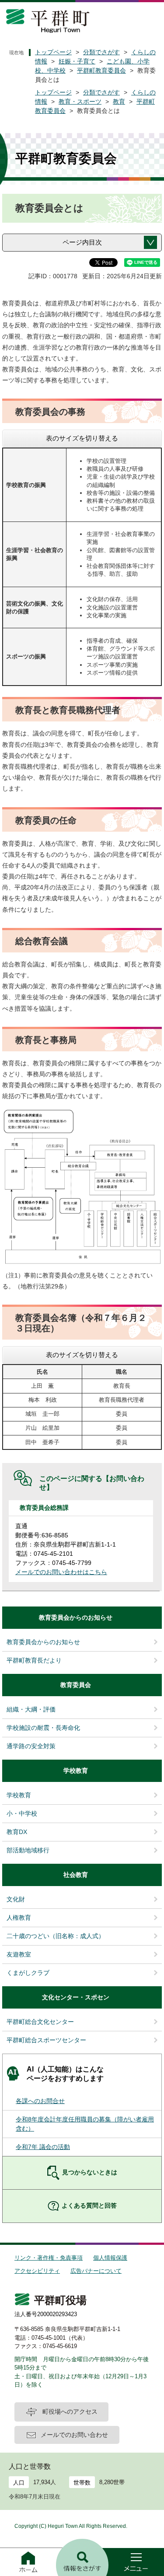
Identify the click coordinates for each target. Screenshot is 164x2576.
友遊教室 (19, 1954)
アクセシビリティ (37, 2271)
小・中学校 (22, 1813)
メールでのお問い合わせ (74, 2435)
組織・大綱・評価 (31, 1709)
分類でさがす (101, 52)
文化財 (16, 1899)
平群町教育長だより (34, 1660)
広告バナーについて (96, 2271)
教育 (119, 101)
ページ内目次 (82, 242)
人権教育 (19, 1918)
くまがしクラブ (28, 1973)
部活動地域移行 (28, 1850)
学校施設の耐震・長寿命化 (43, 1728)
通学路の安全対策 (31, 1746)
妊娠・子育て (77, 61)
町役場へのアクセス (70, 2411)
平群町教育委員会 (101, 70)
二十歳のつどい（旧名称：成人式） (56, 1936)
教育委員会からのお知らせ (76, 1617)
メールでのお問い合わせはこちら (61, 1572)
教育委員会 (76, 1685)
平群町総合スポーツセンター (46, 2040)
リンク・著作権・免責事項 (49, 2258)
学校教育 (76, 1771)
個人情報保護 (110, 2258)
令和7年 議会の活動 (43, 2147)
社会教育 (76, 1875)
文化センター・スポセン (76, 1997)
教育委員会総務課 (44, 1508)
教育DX (17, 1832)
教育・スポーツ (80, 101)
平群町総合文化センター (40, 2022)
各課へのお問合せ (40, 2101)
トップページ (53, 52)
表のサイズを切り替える (82, 438)
